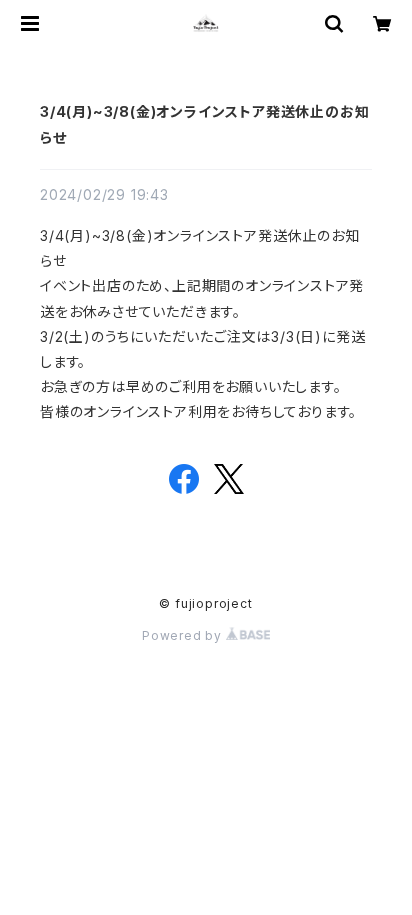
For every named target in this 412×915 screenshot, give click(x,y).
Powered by (184, 635)
